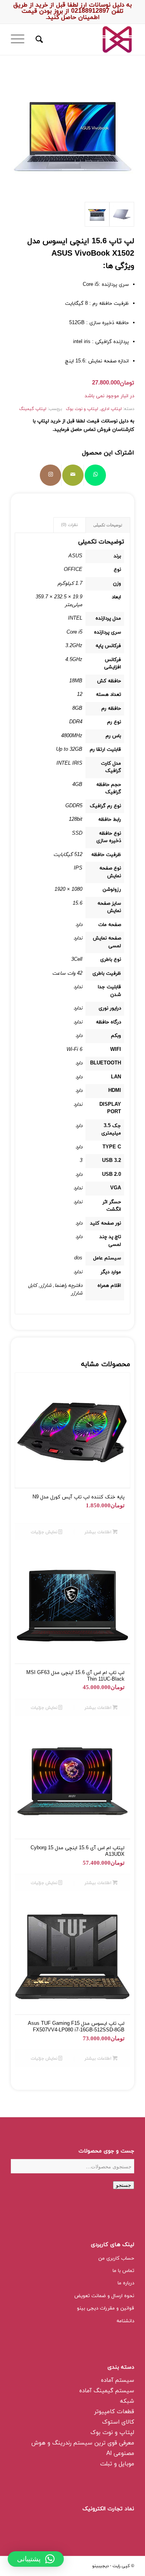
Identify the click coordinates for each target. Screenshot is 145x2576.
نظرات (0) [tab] (69, 525)
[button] (36, 2559)
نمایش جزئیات (44, 1532)
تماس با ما (123, 2271)
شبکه (127, 2401)
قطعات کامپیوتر (114, 2412)
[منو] (20, 39)
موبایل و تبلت (117, 2464)
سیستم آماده (118, 2380)
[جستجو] (38, 39)
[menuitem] (38, 39)
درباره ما (126, 2283)
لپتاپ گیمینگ (33, 409)
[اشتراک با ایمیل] (73, 475)
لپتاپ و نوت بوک (82, 409)
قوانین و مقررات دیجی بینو (106, 2308)
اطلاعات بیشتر (99, 1532)
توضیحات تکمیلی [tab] (108, 525)
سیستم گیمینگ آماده (107, 2391)
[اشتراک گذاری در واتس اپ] (95, 475)
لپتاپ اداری (111, 409)
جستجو (124, 2185)
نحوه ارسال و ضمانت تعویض (104, 2296)
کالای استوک (118, 2422)
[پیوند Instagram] (50, 475)
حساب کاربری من (116, 2258)
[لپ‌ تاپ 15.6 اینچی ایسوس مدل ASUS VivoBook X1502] (122, 214)
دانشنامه (125, 2321)
